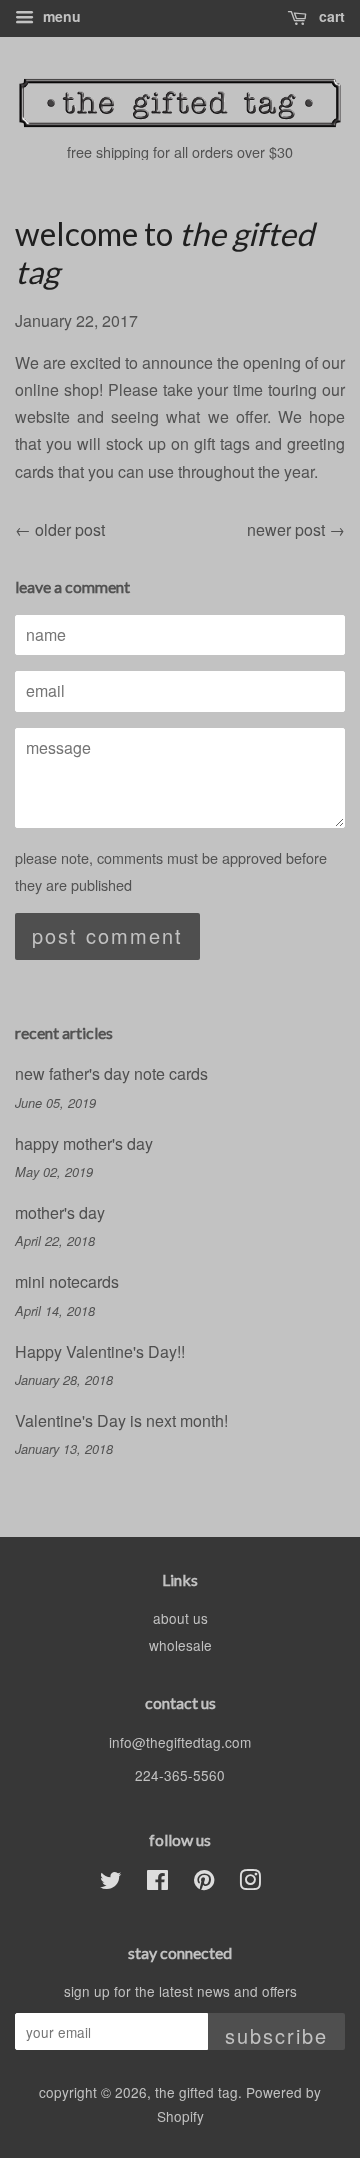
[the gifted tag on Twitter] (111, 1883)
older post (70, 529)
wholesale (180, 1645)
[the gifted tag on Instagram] (250, 1883)
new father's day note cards (111, 1073)
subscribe (276, 2035)
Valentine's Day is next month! (121, 1420)
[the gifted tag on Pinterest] (204, 1883)
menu (60, 16)
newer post (286, 529)
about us (180, 1618)
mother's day (60, 1212)
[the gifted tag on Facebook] (157, 1883)
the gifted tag (196, 2092)
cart (330, 16)
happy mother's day (84, 1143)
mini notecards (67, 1281)
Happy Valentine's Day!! (100, 1351)
